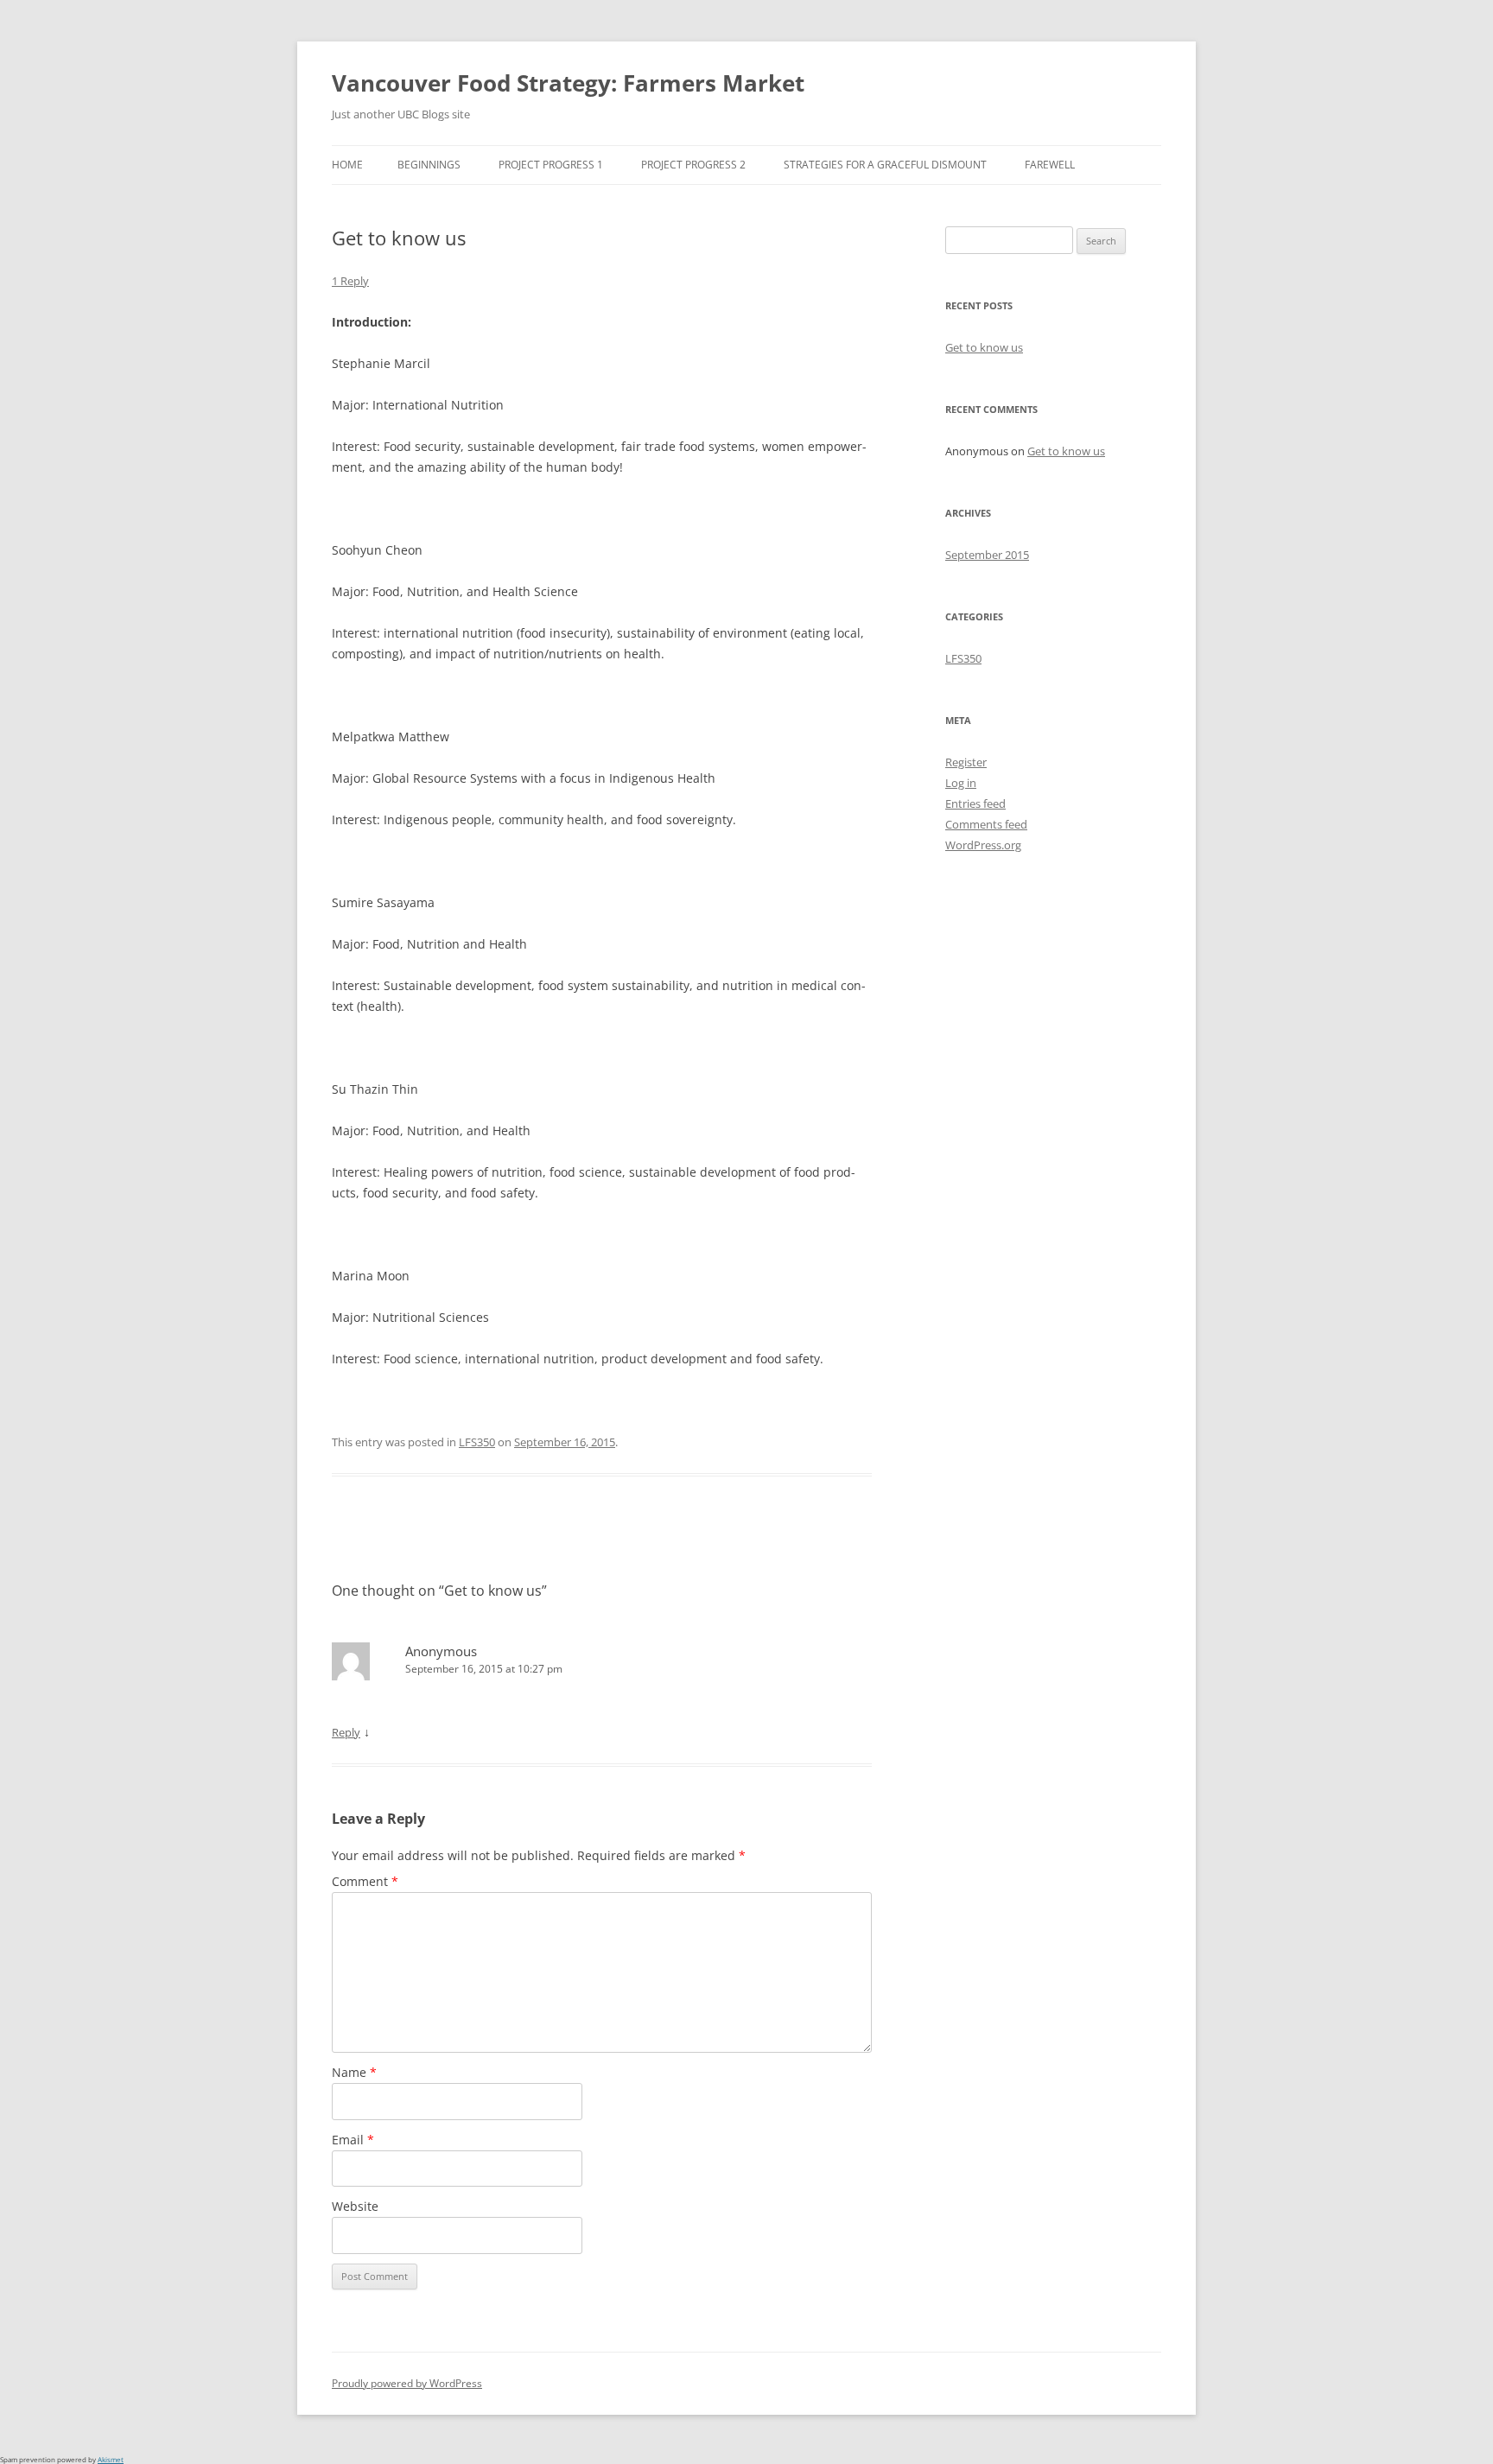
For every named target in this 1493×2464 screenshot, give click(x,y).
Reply (346, 1732)
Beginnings (429, 165)
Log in (961, 783)
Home (347, 165)
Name (354, 2072)
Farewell (1050, 165)
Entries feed (975, 803)
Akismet (111, 2459)
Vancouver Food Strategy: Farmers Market (568, 83)
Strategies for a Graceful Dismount (885, 165)
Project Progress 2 (693, 165)
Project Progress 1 (551, 165)
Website (355, 2206)
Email (353, 2140)
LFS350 (477, 1442)
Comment (365, 1881)
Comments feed (986, 824)
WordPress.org (983, 845)
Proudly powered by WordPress (407, 2383)
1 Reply (350, 281)
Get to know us (984, 347)
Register (966, 762)
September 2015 (987, 555)
